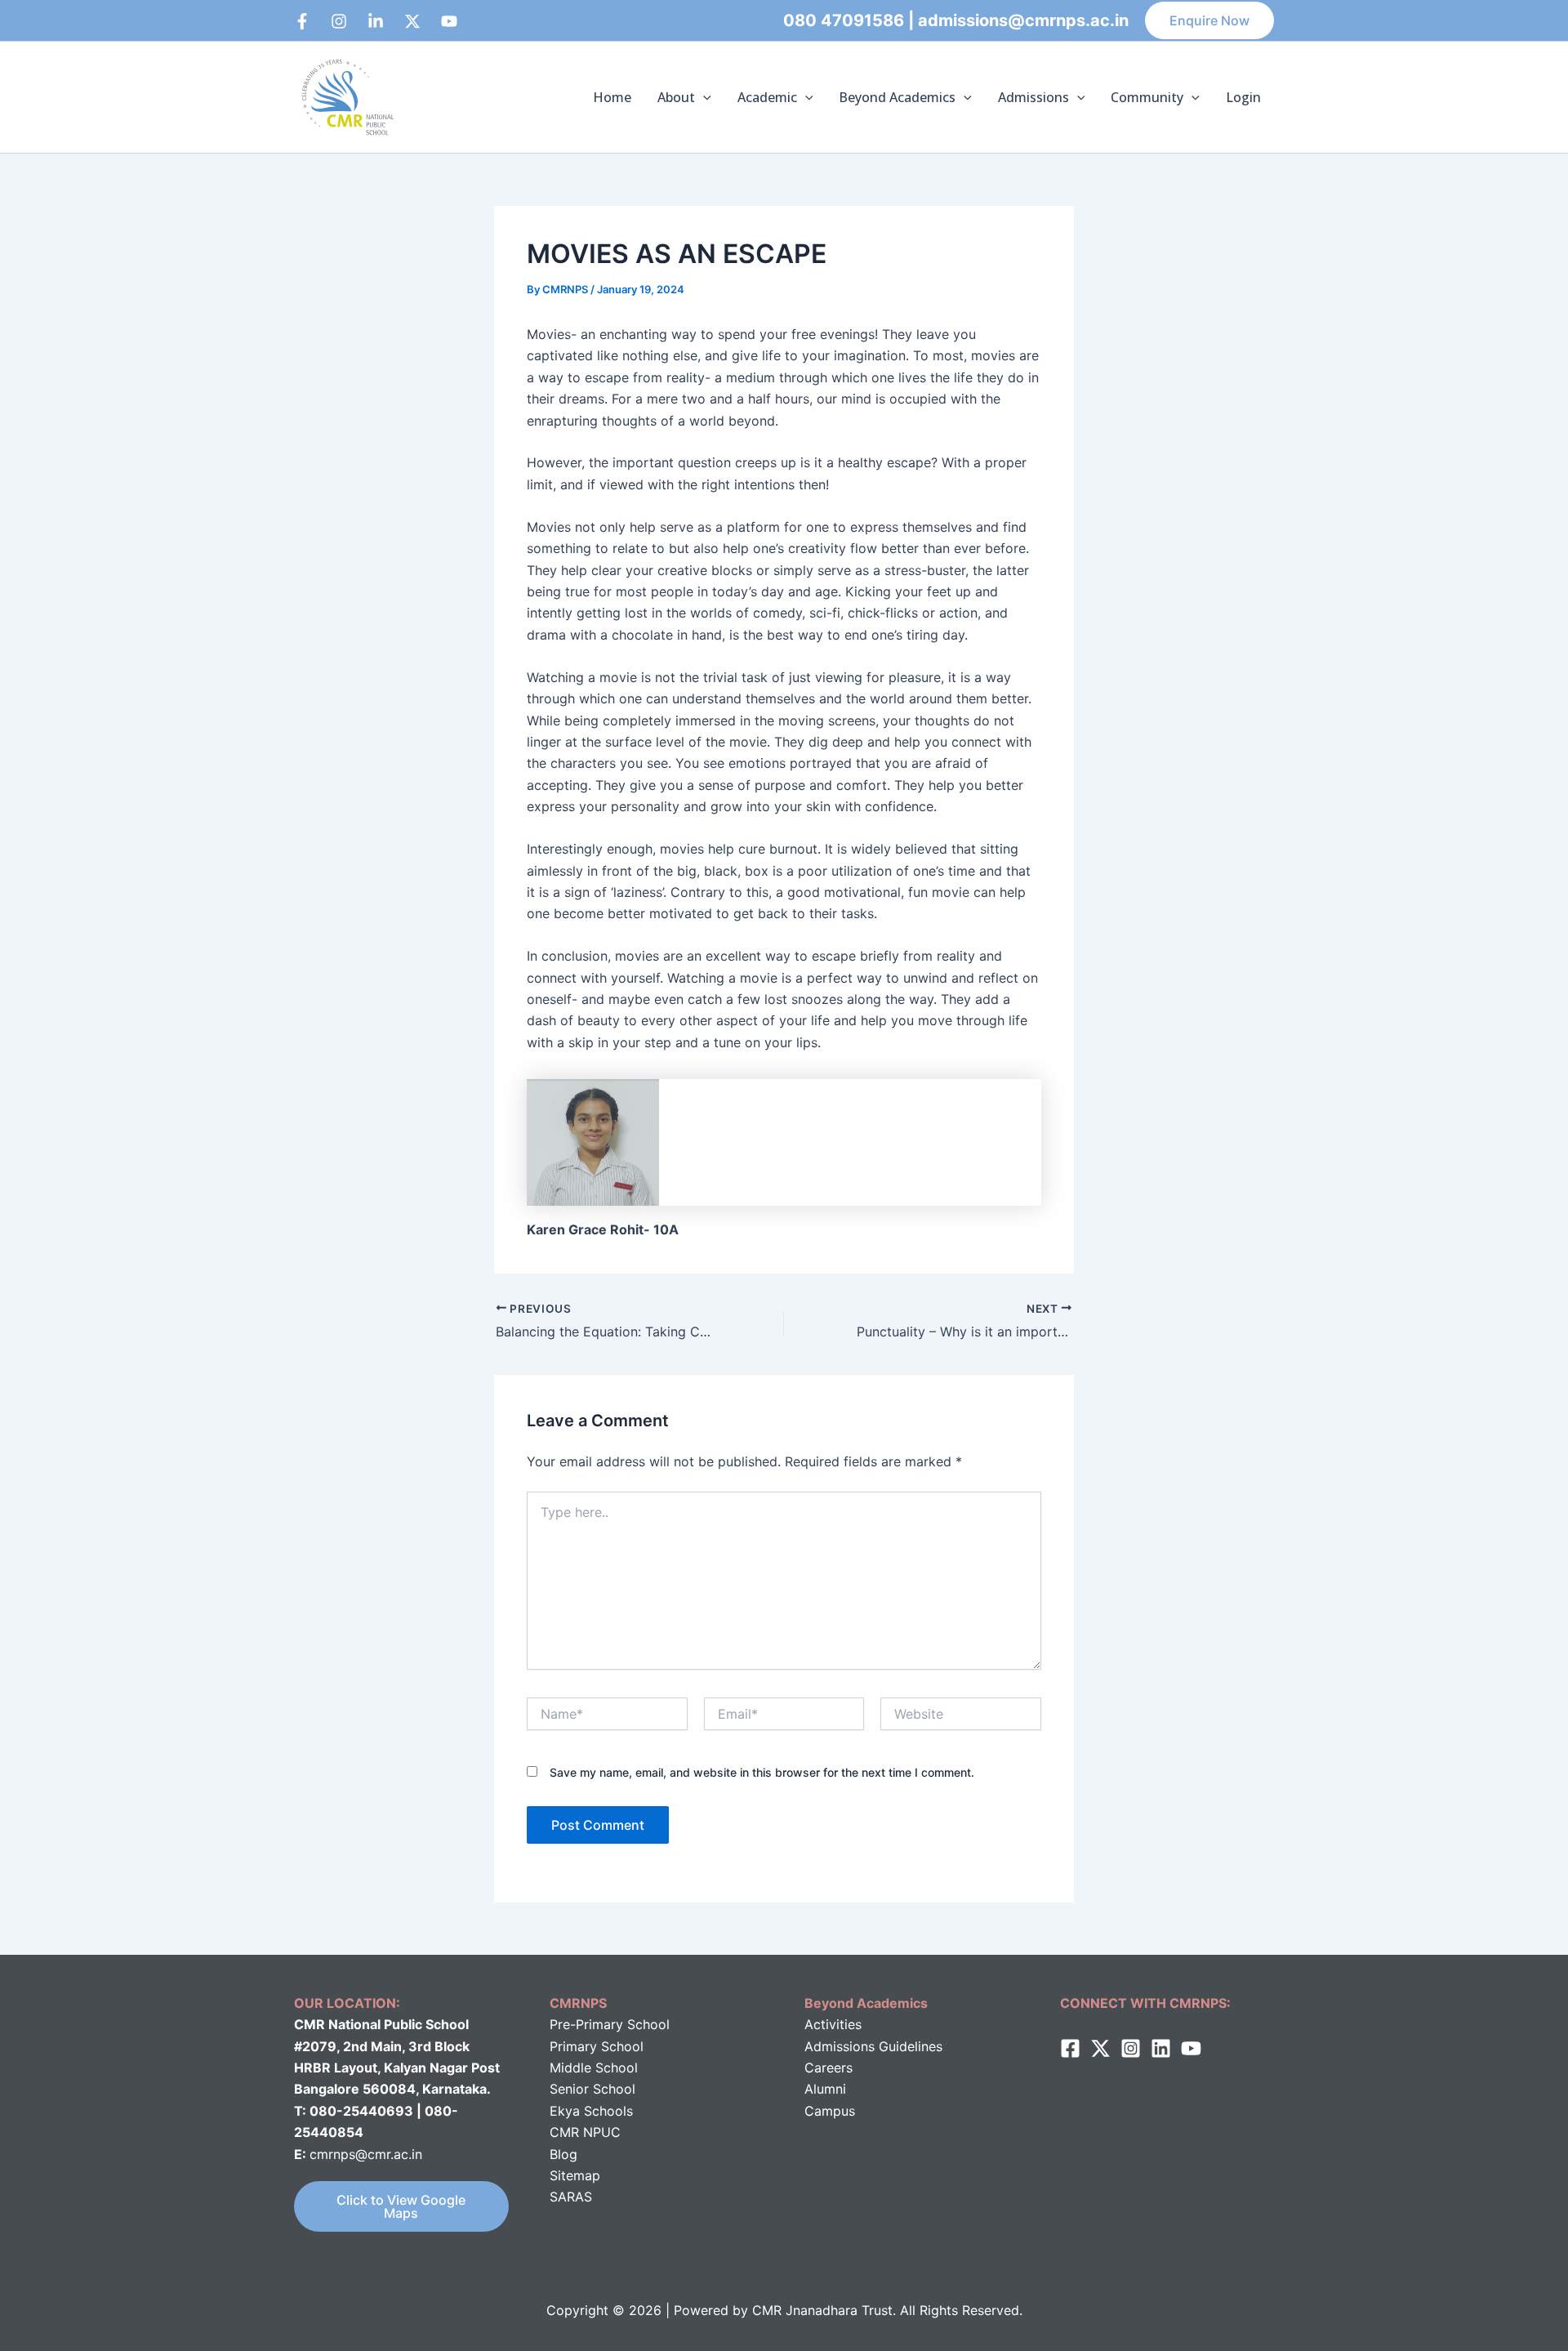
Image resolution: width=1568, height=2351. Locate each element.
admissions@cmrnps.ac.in (1023, 20)
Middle (570, 2068)
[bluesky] (449, 21)
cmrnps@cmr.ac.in (366, 2154)
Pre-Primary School (610, 2024)
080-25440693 (363, 2111)
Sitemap (575, 2175)
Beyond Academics (897, 97)
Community (1147, 97)
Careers (829, 2068)
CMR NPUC (585, 2132)
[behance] (412, 21)
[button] (1209, 20)
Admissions (1033, 97)
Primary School (597, 2046)
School (615, 2068)
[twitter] (1100, 2048)
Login (1243, 97)
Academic (767, 97)
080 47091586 (844, 20)
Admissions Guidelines (873, 2046)
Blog (563, 2154)
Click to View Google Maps (401, 2206)
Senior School (592, 2089)
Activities (833, 2024)
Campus (830, 2111)
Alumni (825, 2089)
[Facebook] (302, 21)
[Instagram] (339, 21)
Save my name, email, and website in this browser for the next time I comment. (762, 1772)
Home (612, 97)
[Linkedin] (376, 21)
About (676, 97)
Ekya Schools (591, 2111)
